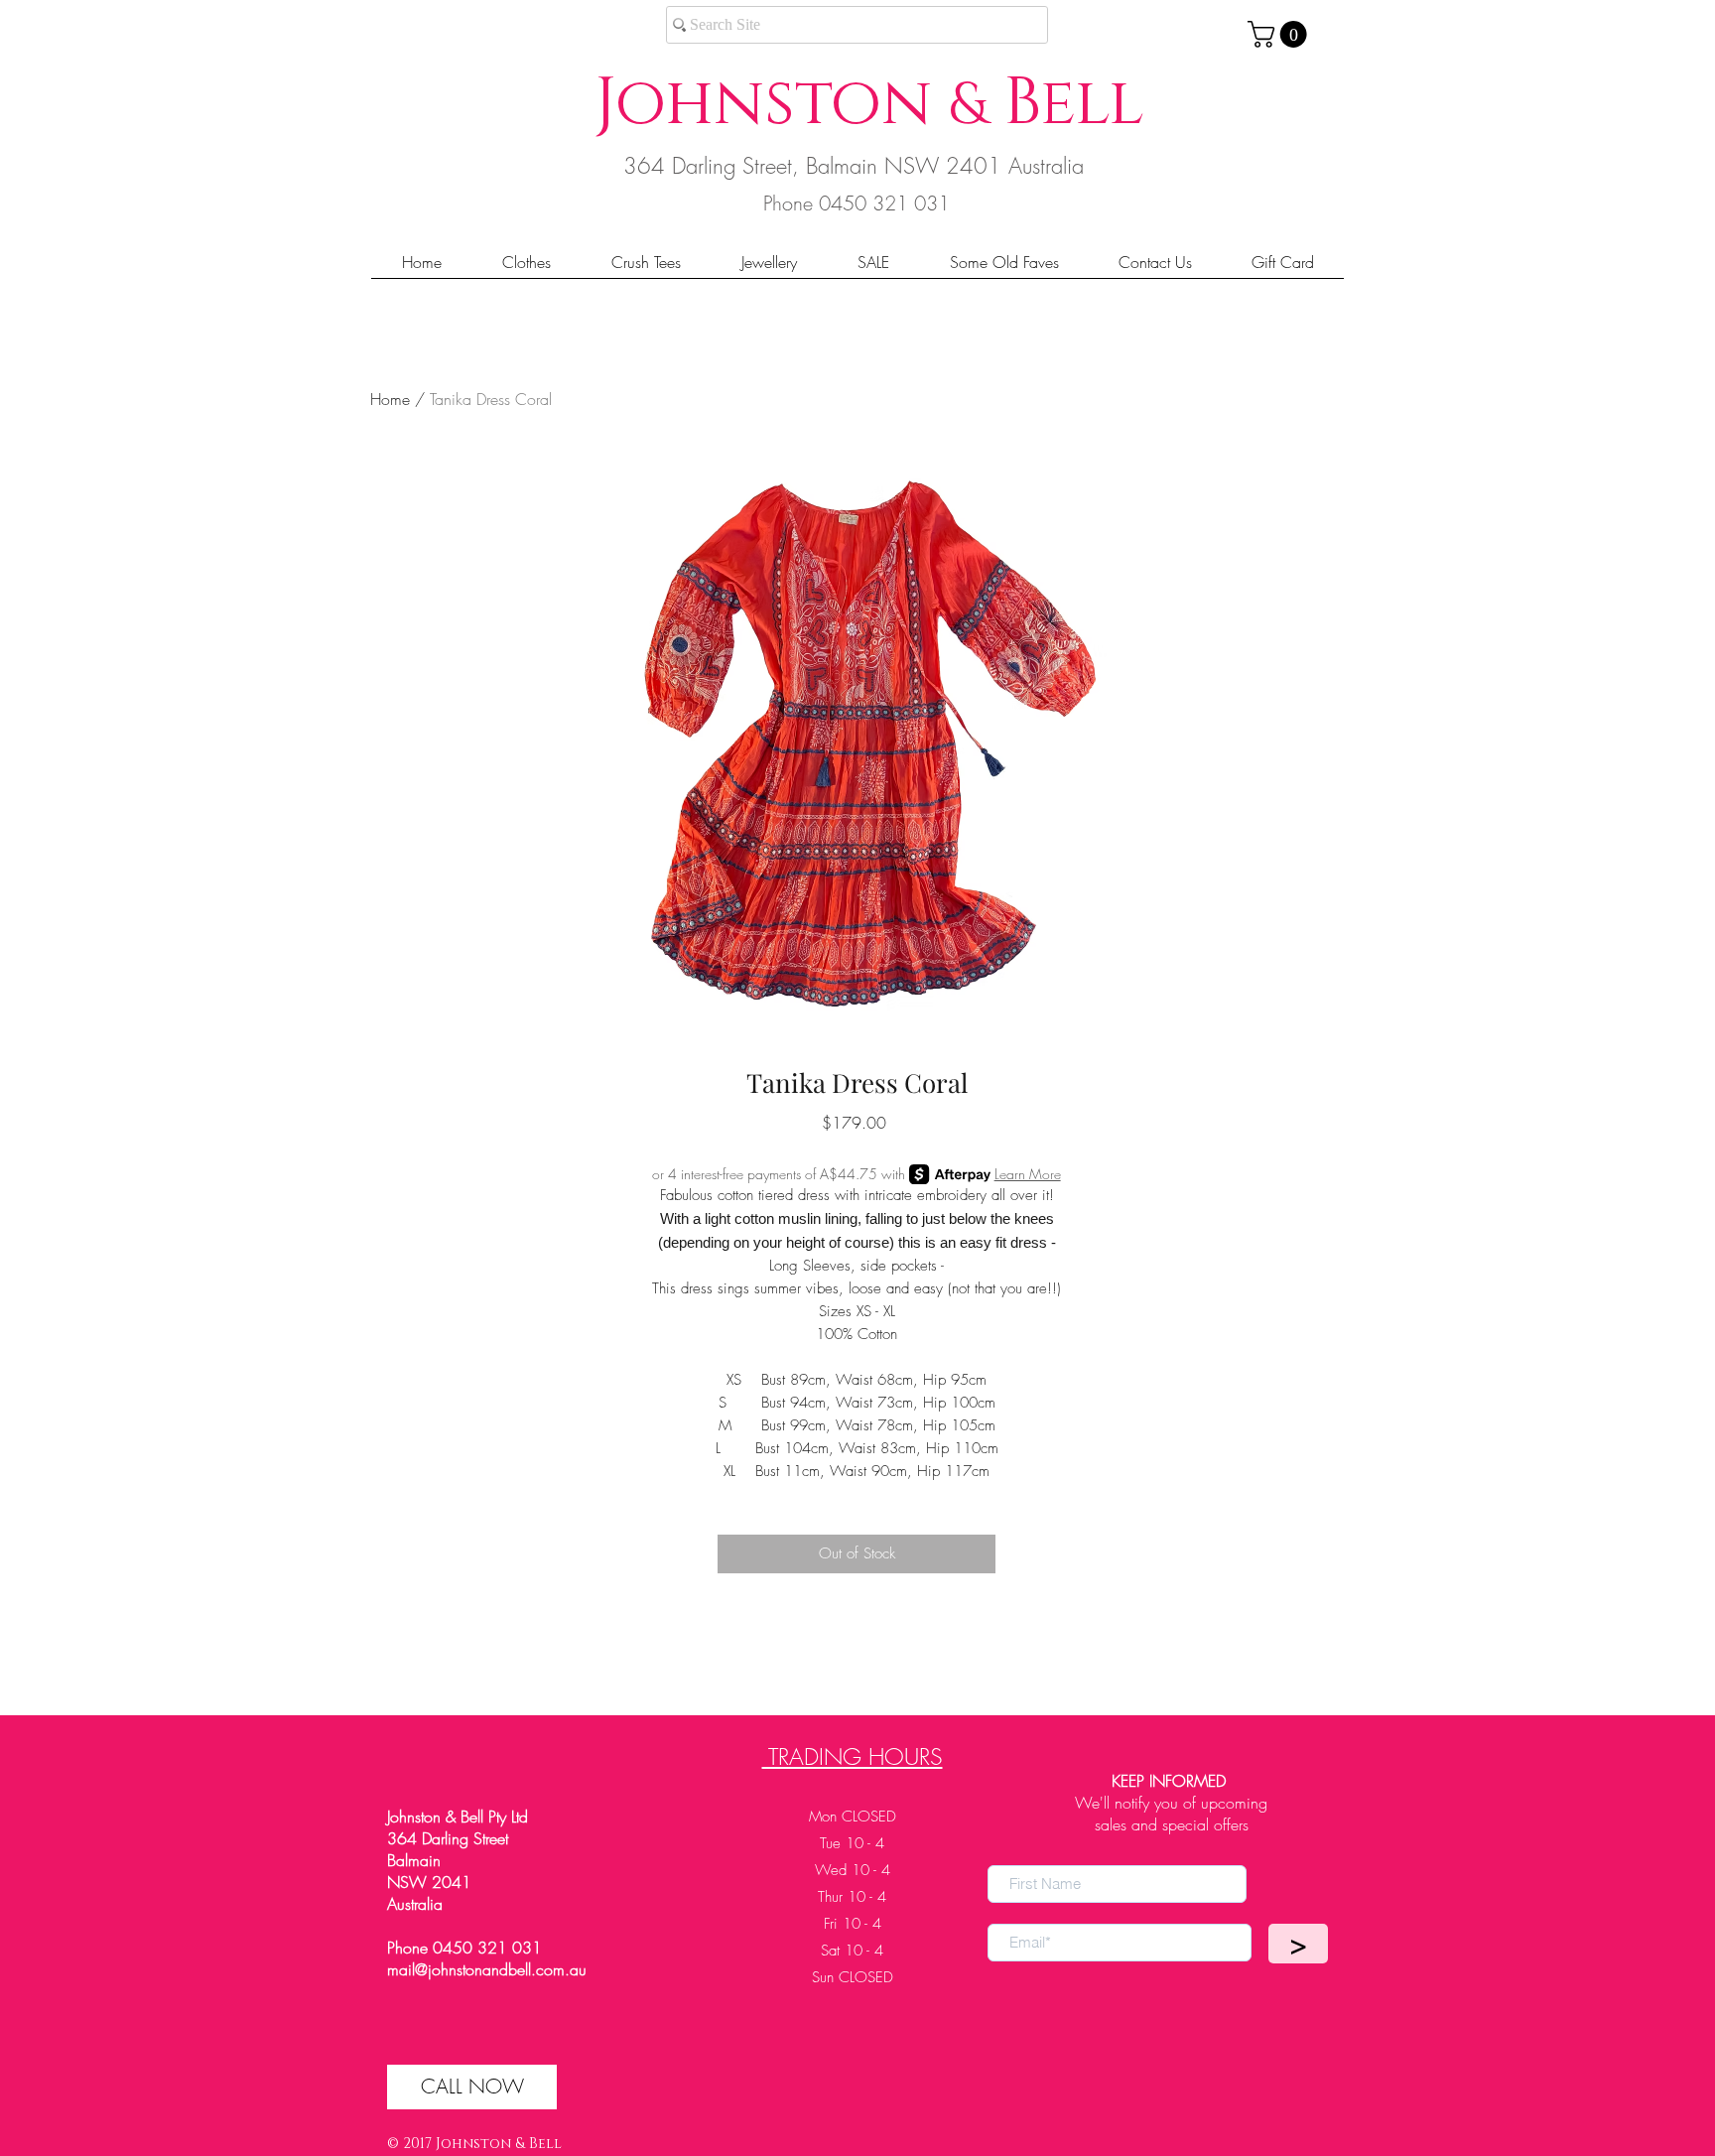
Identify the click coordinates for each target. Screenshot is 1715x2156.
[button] (1280, 34)
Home (390, 399)
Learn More (1028, 1174)
